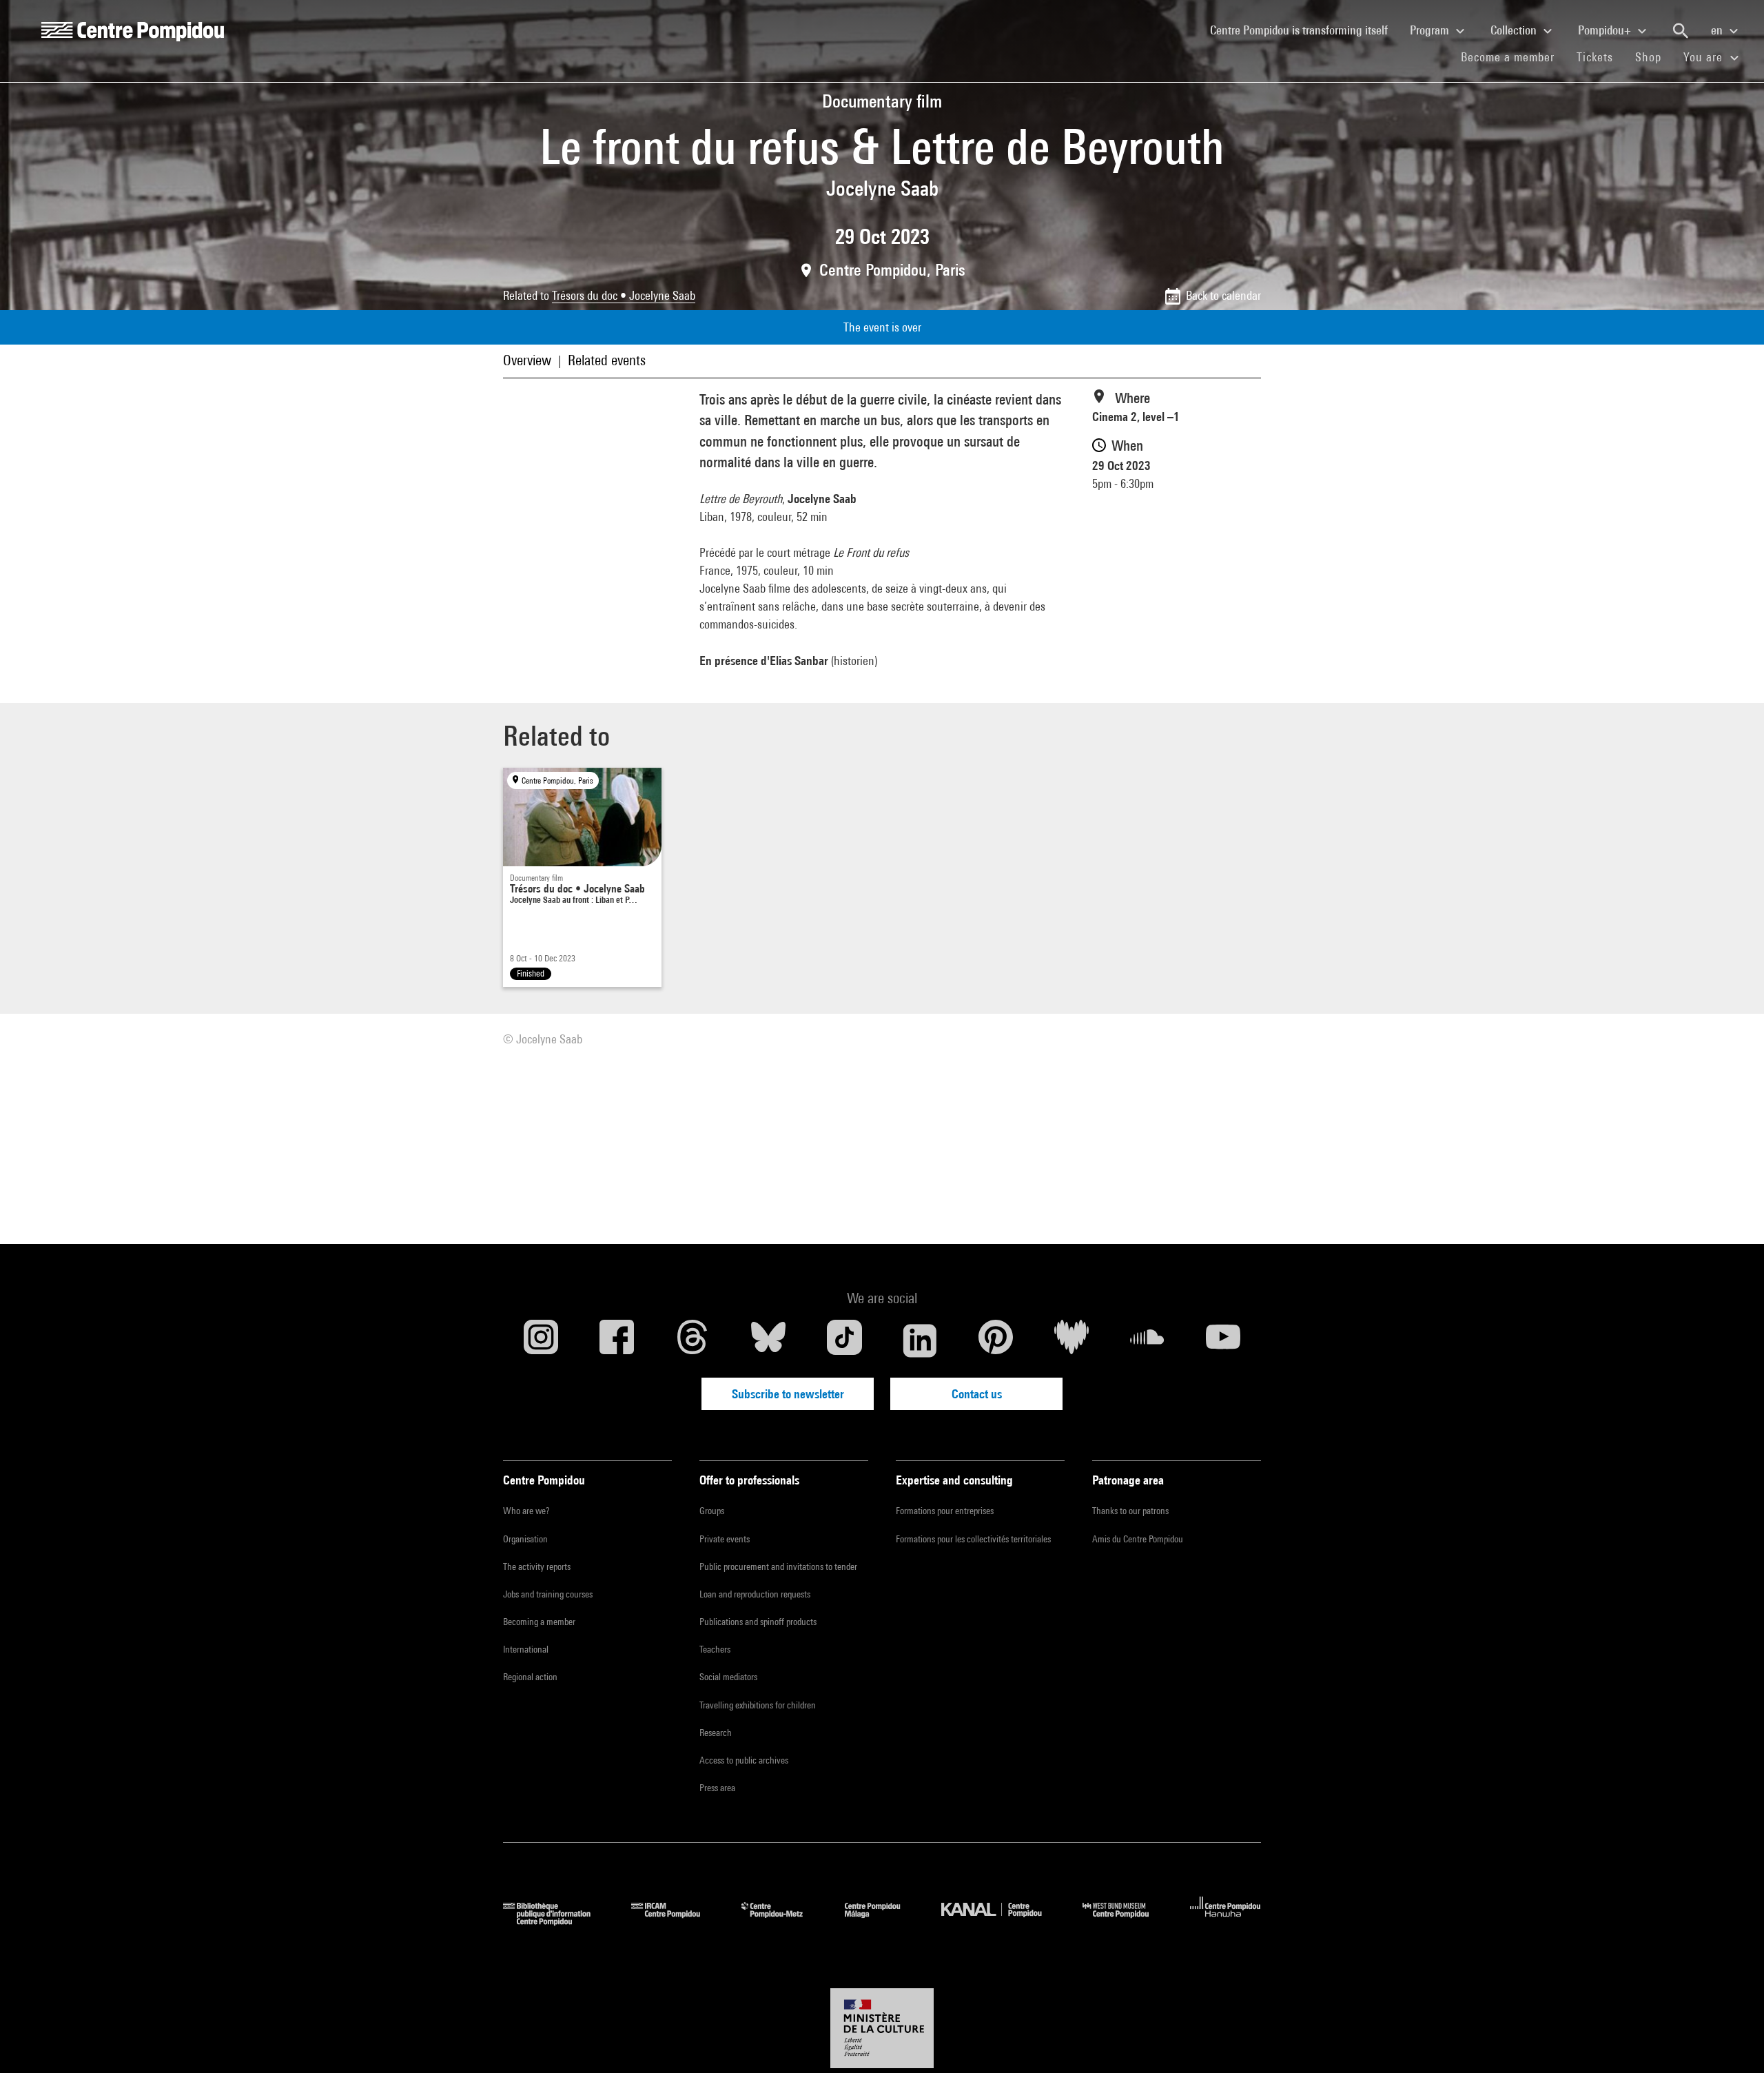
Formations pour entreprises (945, 1511)
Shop (1654, 57)
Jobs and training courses (548, 1594)
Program (1431, 30)
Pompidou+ (1606, 30)
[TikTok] (844, 1340)
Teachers (715, 1649)
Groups (712, 1511)
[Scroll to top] (1732, 2041)
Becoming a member (539, 1622)
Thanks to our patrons (1130, 1511)
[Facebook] (617, 1340)
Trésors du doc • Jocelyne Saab (624, 295)
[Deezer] (1071, 1340)
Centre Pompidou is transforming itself (1304, 30)
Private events (725, 1539)
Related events (607, 360)
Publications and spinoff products (758, 1622)
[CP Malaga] (883, 1921)
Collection (1515, 30)
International (526, 1649)
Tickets (1595, 57)
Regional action (530, 1677)
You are (1705, 57)
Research (716, 1733)
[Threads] (693, 1340)
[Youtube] (1223, 1340)
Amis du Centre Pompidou (1138, 1539)
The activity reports (537, 1566)
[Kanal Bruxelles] (1002, 1921)
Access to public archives (744, 1760)
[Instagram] (541, 1340)
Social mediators (728, 1677)
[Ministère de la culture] (882, 2028)
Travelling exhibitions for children (758, 1705)
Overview (527, 360)
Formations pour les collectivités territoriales (973, 1539)
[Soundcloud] (1147, 1340)
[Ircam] (676, 1921)
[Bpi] (557, 1921)
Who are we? (526, 1511)
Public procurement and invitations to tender (778, 1566)
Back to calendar (1223, 295)
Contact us (977, 1394)
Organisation (525, 1539)
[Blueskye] (768, 1340)
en (1718, 30)
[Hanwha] (1225, 1921)
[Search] (1681, 31)
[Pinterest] (996, 1340)
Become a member (1513, 57)
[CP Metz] (782, 1921)
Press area (717, 1788)
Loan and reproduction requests (755, 1594)
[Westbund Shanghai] (1126, 1921)
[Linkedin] (920, 1340)
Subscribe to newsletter (788, 1394)
